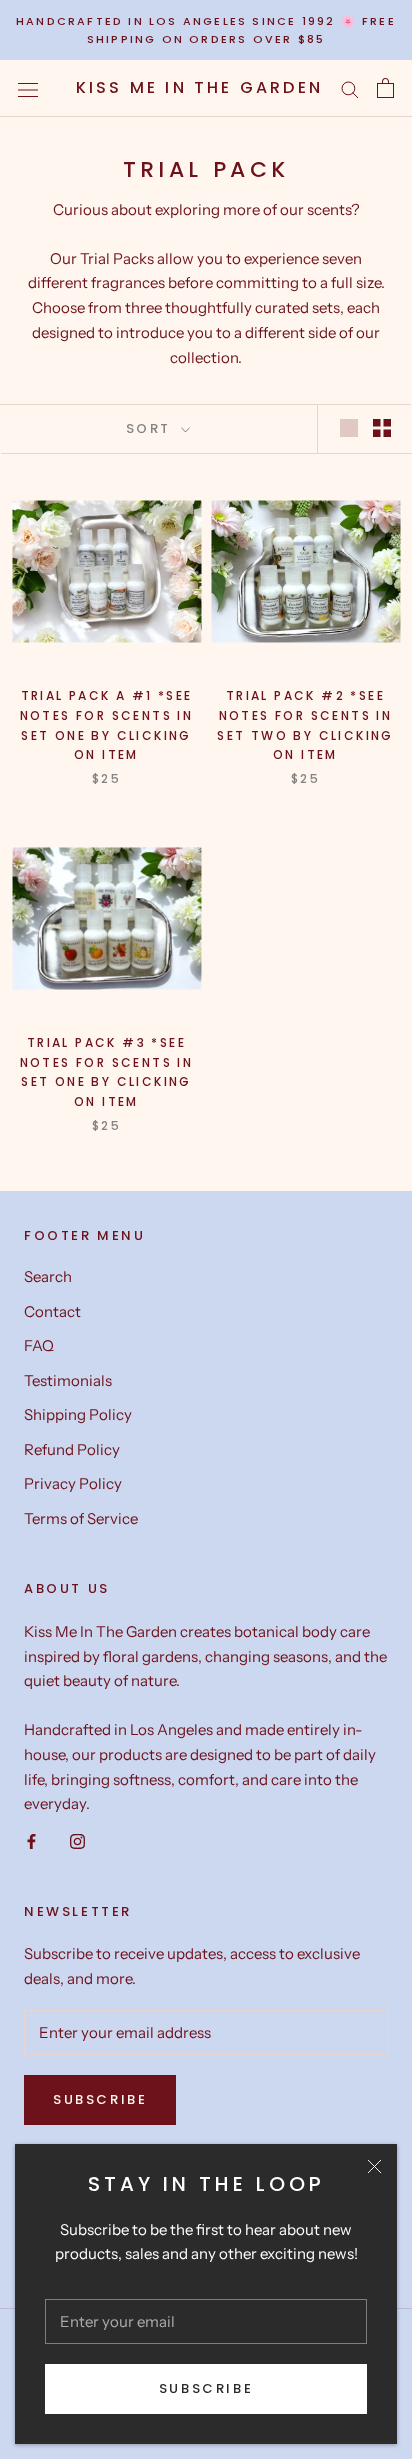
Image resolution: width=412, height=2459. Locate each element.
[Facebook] (31, 1840)
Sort (151, 428)
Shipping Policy (78, 1414)
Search (48, 1276)
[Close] (374, 2166)
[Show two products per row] (382, 427)
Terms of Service (81, 1518)
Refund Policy (72, 1449)
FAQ (39, 1345)
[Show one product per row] (349, 427)
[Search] (350, 89)
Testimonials (68, 1380)
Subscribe (206, 2388)
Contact (52, 1311)
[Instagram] (77, 1840)
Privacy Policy (73, 1483)
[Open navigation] (28, 88)
